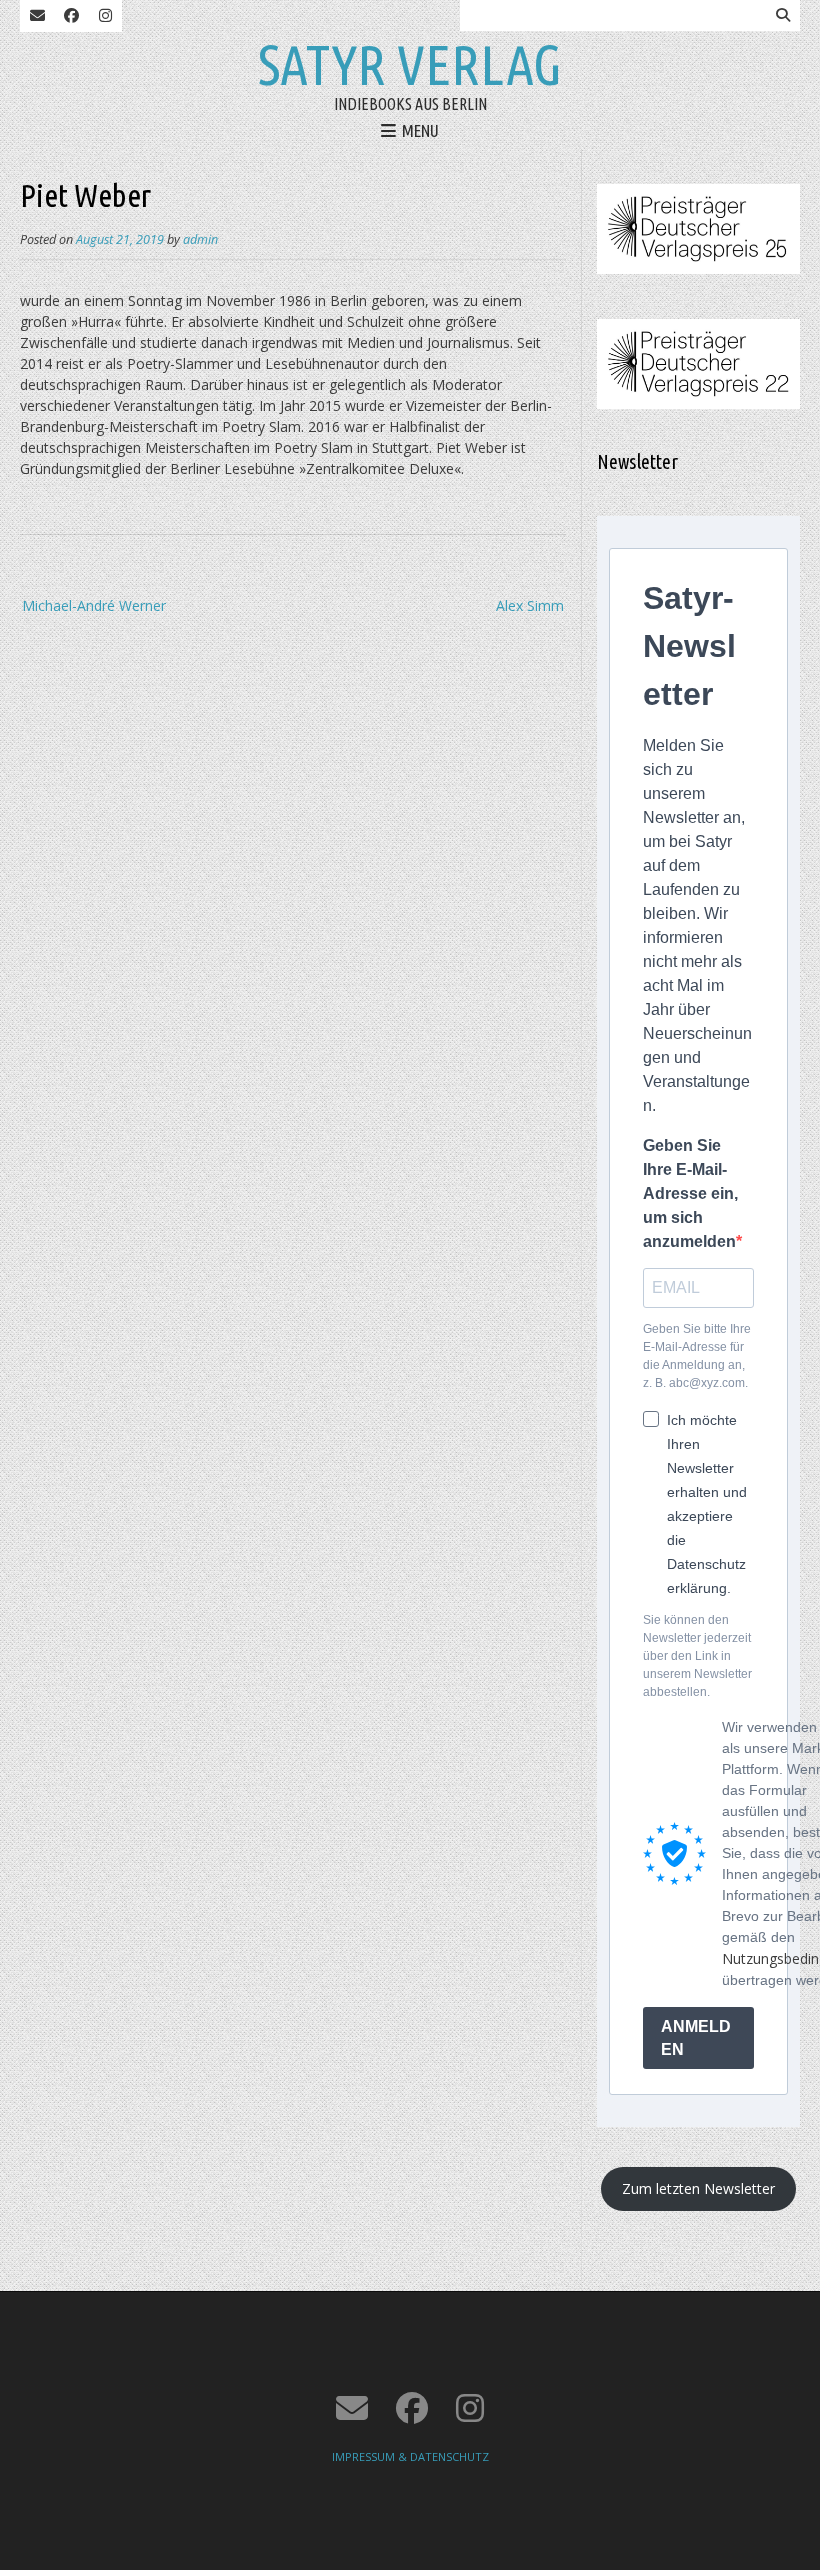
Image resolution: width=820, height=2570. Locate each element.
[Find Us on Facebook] (71, 16)
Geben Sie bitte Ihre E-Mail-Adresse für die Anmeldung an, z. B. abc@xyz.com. (697, 1356)
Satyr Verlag (410, 65)
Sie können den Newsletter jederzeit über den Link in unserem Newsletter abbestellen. (697, 1656)
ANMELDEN (696, 2038)
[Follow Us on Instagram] (105, 16)
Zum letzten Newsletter (698, 2188)
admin (200, 239)
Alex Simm (530, 605)
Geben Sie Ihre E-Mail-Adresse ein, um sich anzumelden (690, 1193)
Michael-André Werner (94, 605)
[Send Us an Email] (37, 16)
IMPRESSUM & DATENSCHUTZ (410, 2456)
